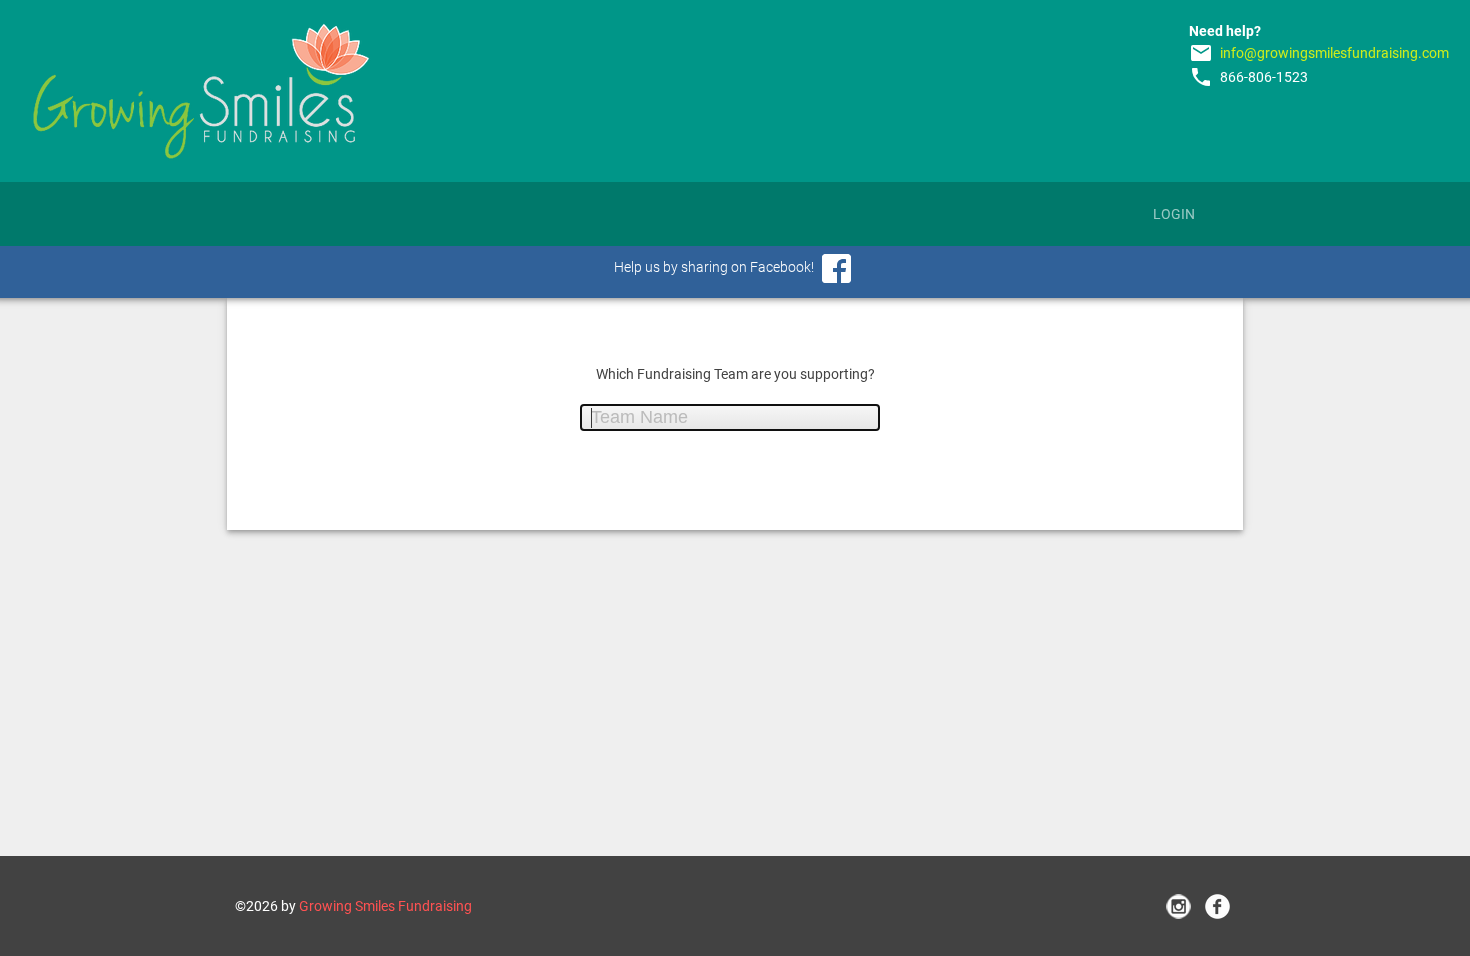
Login (1174, 214)
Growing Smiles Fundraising (385, 906)
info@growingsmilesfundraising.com (1334, 53)
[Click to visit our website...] (201, 91)
